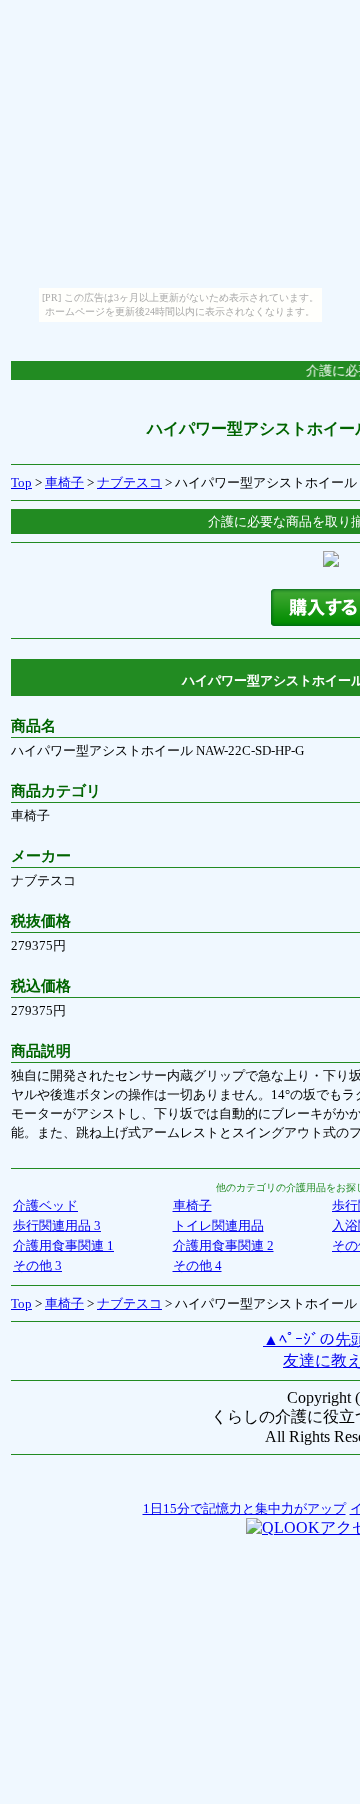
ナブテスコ (129, 482)
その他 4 (197, 1265)
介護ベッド (45, 1205)
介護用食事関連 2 (223, 1245)
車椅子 (64, 482)
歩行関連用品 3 (57, 1225)
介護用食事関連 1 (63, 1245)
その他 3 (37, 1265)
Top (21, 482)
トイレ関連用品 (218, 1225)
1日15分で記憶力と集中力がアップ (244, 1508)
